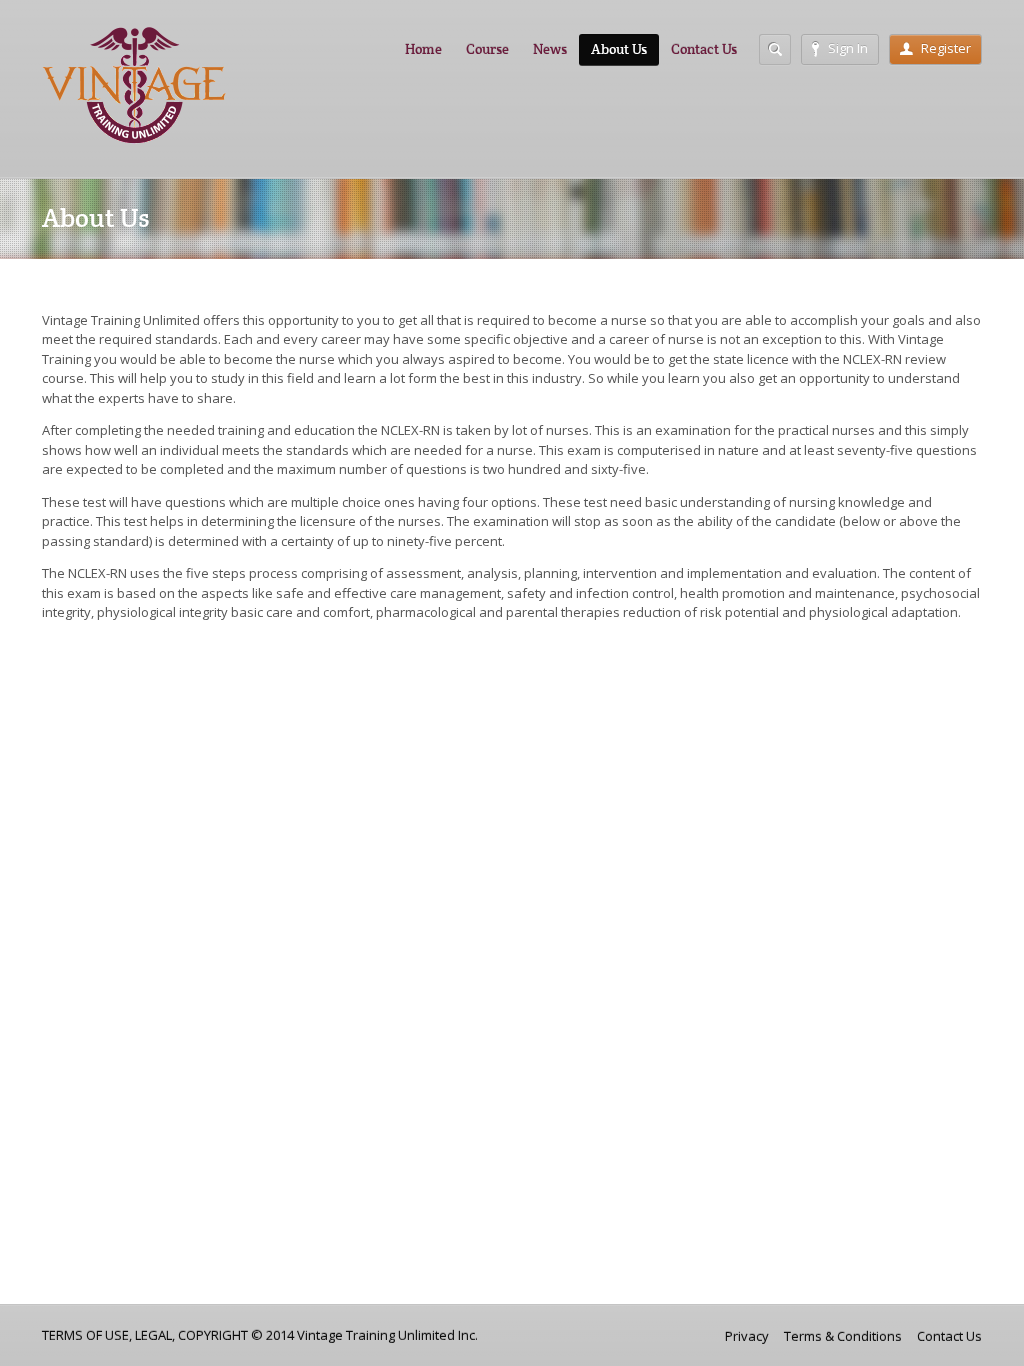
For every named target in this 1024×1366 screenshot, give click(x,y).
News (550, 49)
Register (946, 48)
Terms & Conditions (843, 1336)
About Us (619, 49)
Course (487, 49)
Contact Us (704, 49)
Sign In (848, 48)
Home (423, 49)
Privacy (747, 1336)
